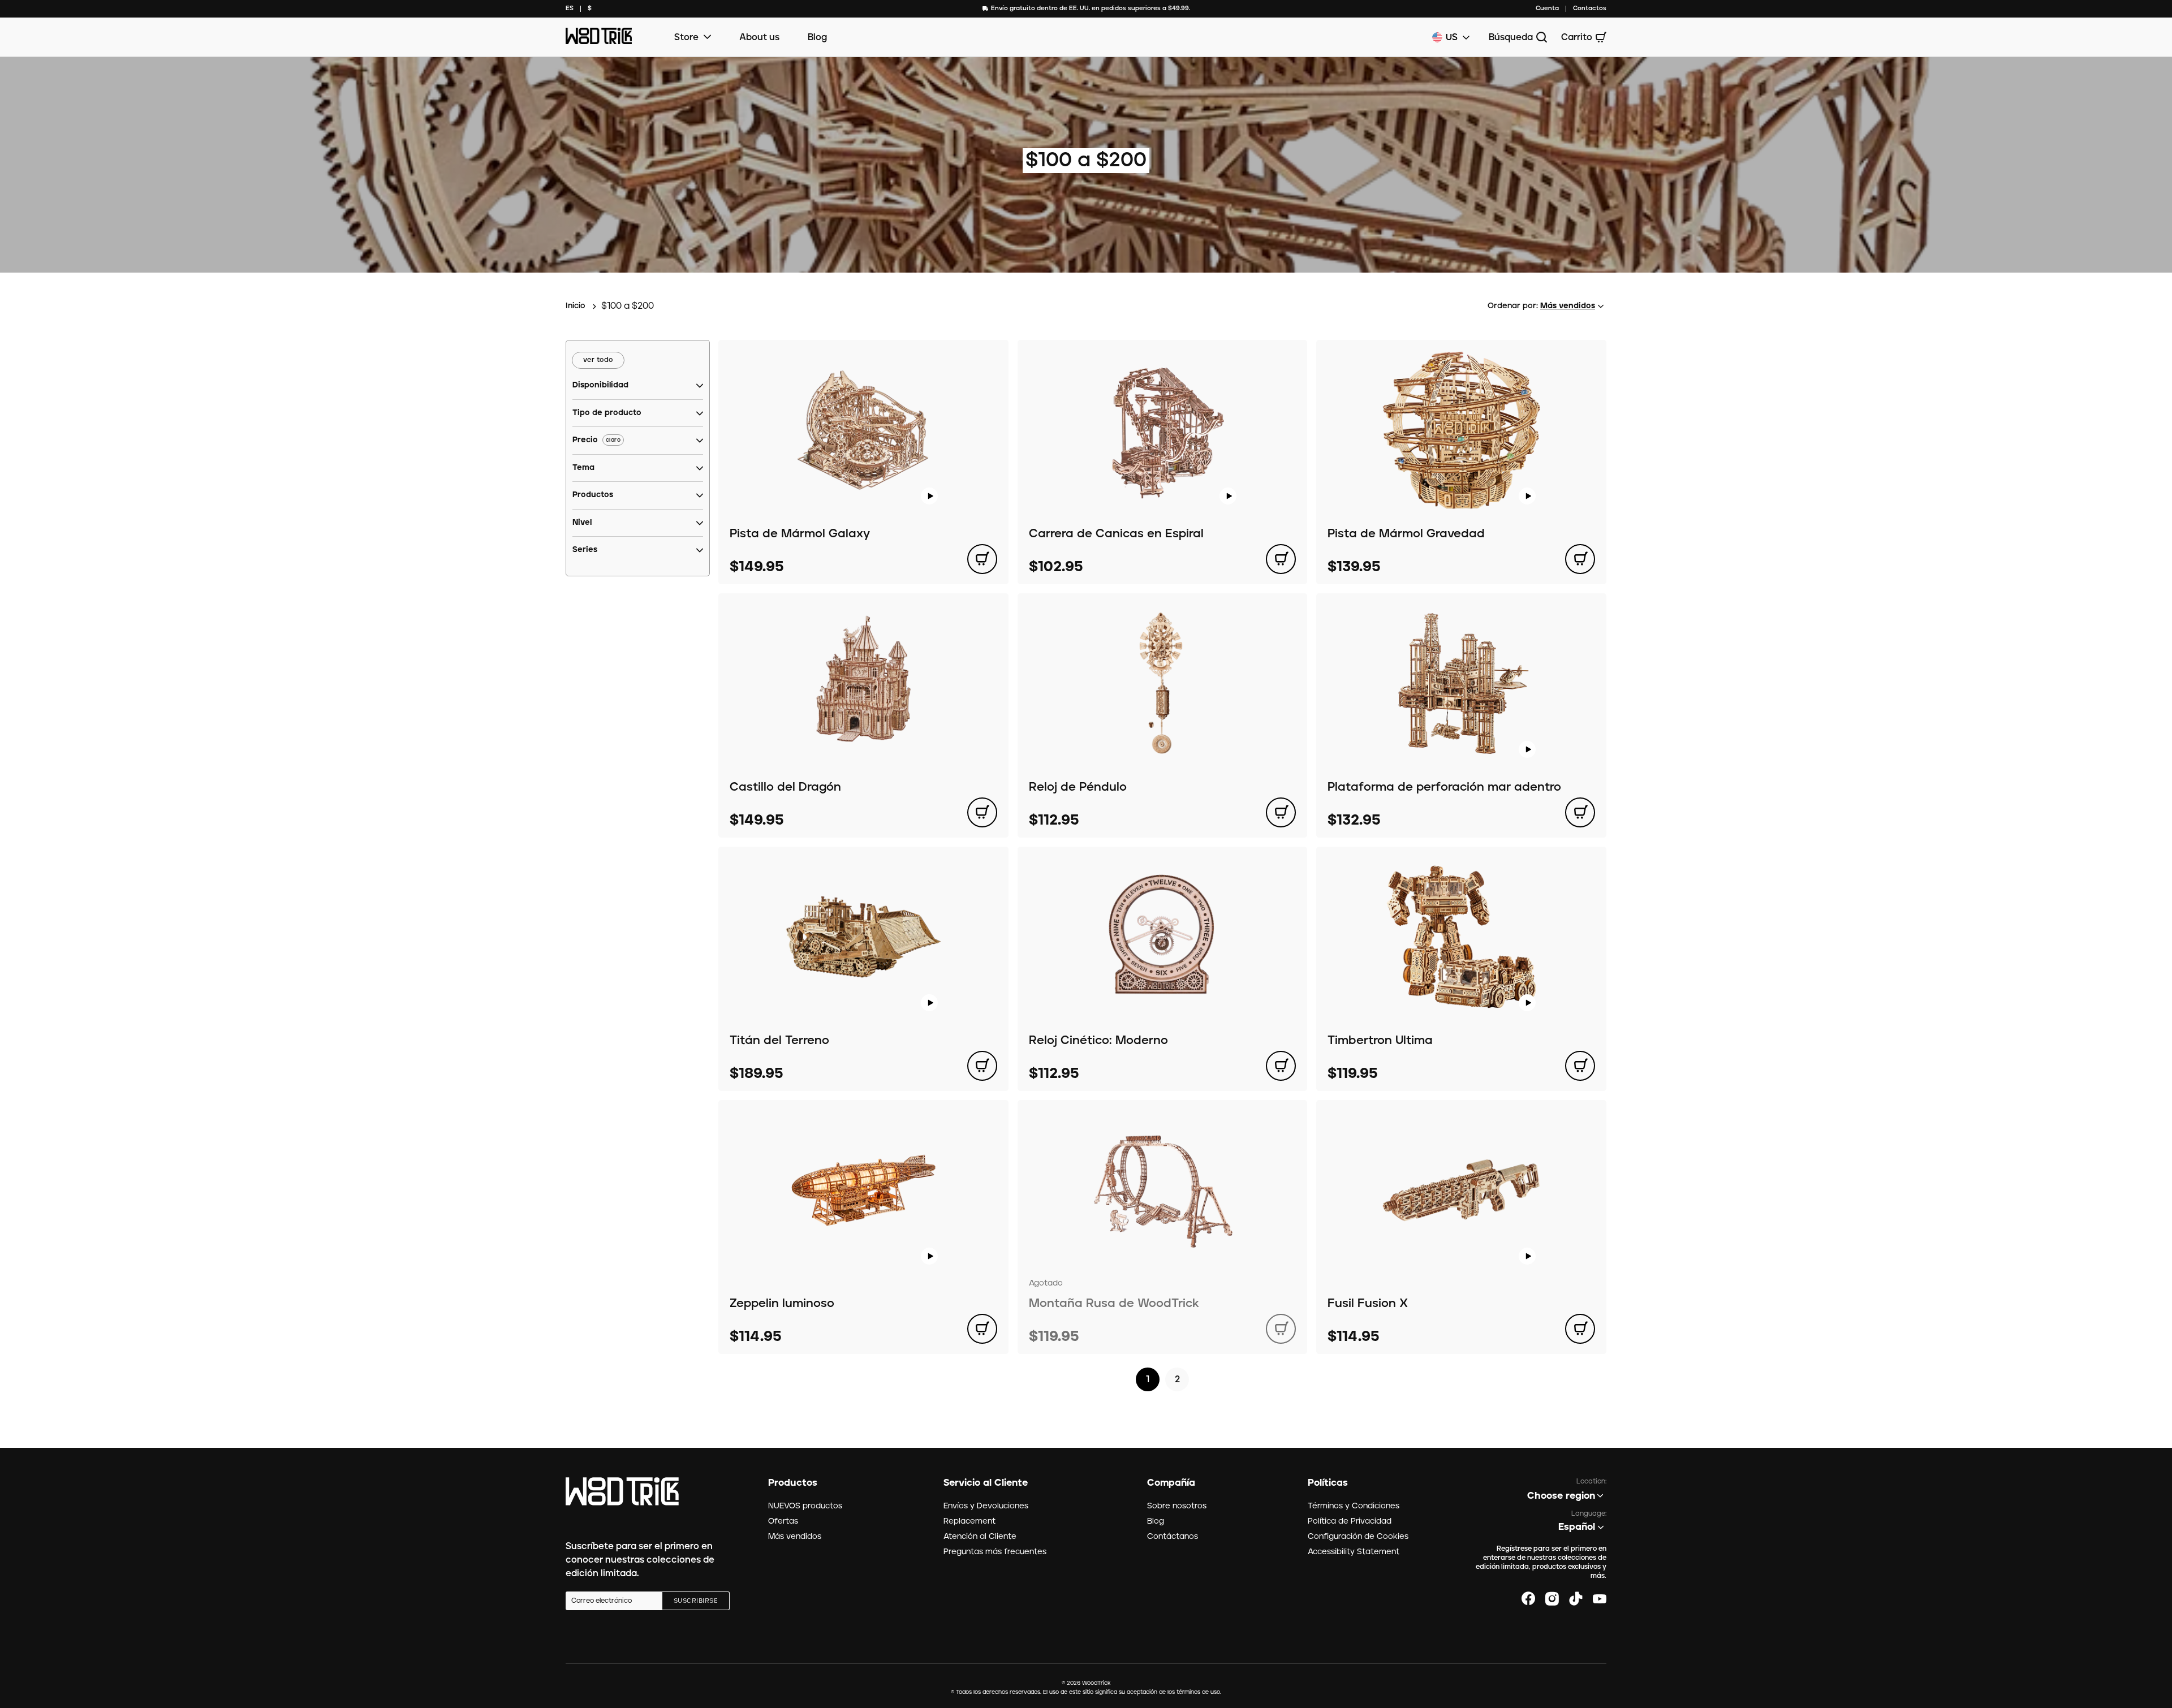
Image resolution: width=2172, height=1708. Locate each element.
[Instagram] (1552, 1599)
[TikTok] (1576, 1599)
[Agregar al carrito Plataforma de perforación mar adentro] (1580, 812)
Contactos (1590, 8)
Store (686, 37)
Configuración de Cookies (1358, 1537)
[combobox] (570, 9)
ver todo (598, 360)
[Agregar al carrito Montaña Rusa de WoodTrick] (1281, 1329)
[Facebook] (1528, 1599)
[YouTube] (1600, 1599)
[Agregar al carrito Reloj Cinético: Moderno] (1281, 1066)
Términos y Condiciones (1354, 1506)
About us (759, 37)
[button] (600, 386)
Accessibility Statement (1354, 1552)
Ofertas (783, 1521)
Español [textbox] (1577, 1527)
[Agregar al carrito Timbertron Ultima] (1580, 1066)
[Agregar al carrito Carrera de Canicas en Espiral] (1281, 559)
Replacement (969, 1521)
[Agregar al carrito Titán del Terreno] (982, 1066)
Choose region (1561, 1496)
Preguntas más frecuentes (995, 1552)
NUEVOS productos (805, 1506)
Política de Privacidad (1350, 1521)
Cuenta (1547, 8)
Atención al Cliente (980, 1537)
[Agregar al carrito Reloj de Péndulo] (1281, 812)
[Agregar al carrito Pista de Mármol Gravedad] (1580, 559)
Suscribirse (696, 1601)
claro (613, 440)
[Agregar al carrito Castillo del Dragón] (982, 812)
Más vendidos (795, 1537)
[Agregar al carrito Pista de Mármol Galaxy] (982, 559)
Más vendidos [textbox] (1568, 306)
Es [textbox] (570, 8)
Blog (817, 37)
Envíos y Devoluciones (986, 1506)
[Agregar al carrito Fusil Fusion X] (1580, 1329)
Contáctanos (1173, 1537)
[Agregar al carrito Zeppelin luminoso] (982, 1329)
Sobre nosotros (1177, 1506)
